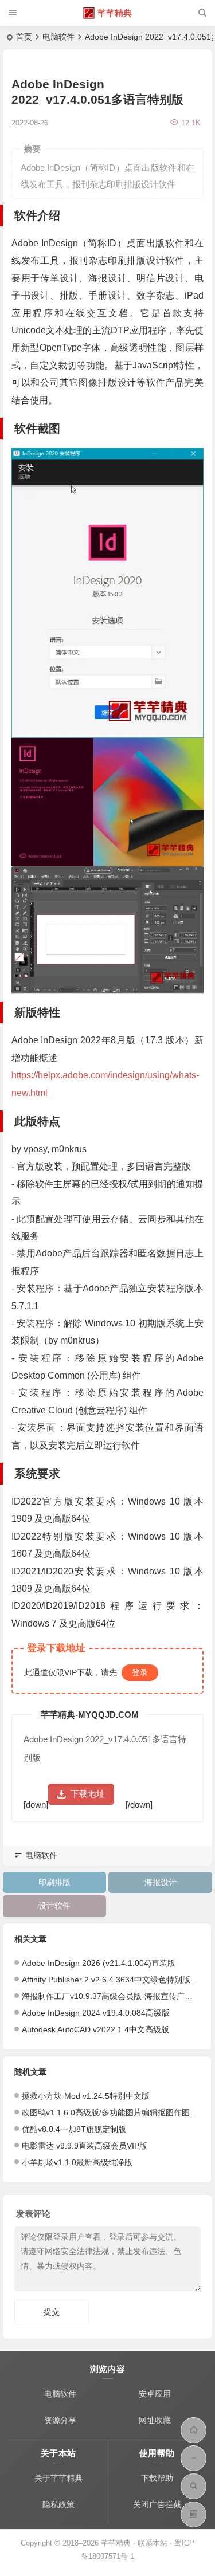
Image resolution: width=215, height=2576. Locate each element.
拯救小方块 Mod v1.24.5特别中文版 (86, 2096)
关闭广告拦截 (157, 2504)
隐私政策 (58, 2504)
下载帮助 (157, 2478)
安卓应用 (155, 2394)
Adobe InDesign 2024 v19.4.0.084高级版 (96, 2013)
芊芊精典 (115, 13)
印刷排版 (54, 1882)
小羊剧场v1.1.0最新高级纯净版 (77, 2162)
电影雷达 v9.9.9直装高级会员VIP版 (85, 2146)
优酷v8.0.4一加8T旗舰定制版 (74, 2129)
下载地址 (88, 1794)
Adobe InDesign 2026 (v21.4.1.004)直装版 (99, 1963)
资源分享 (60, 2420)
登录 (140, 1672)
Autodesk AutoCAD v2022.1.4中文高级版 (95, 2029)
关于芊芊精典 (58, 2478)
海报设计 (161, 1882)
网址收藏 (155, 2420)
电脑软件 (58, 37)
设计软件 (54, 1906)
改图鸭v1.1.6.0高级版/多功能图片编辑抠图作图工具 (114, 2112)
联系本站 (153, 2543)
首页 (24, 37)
